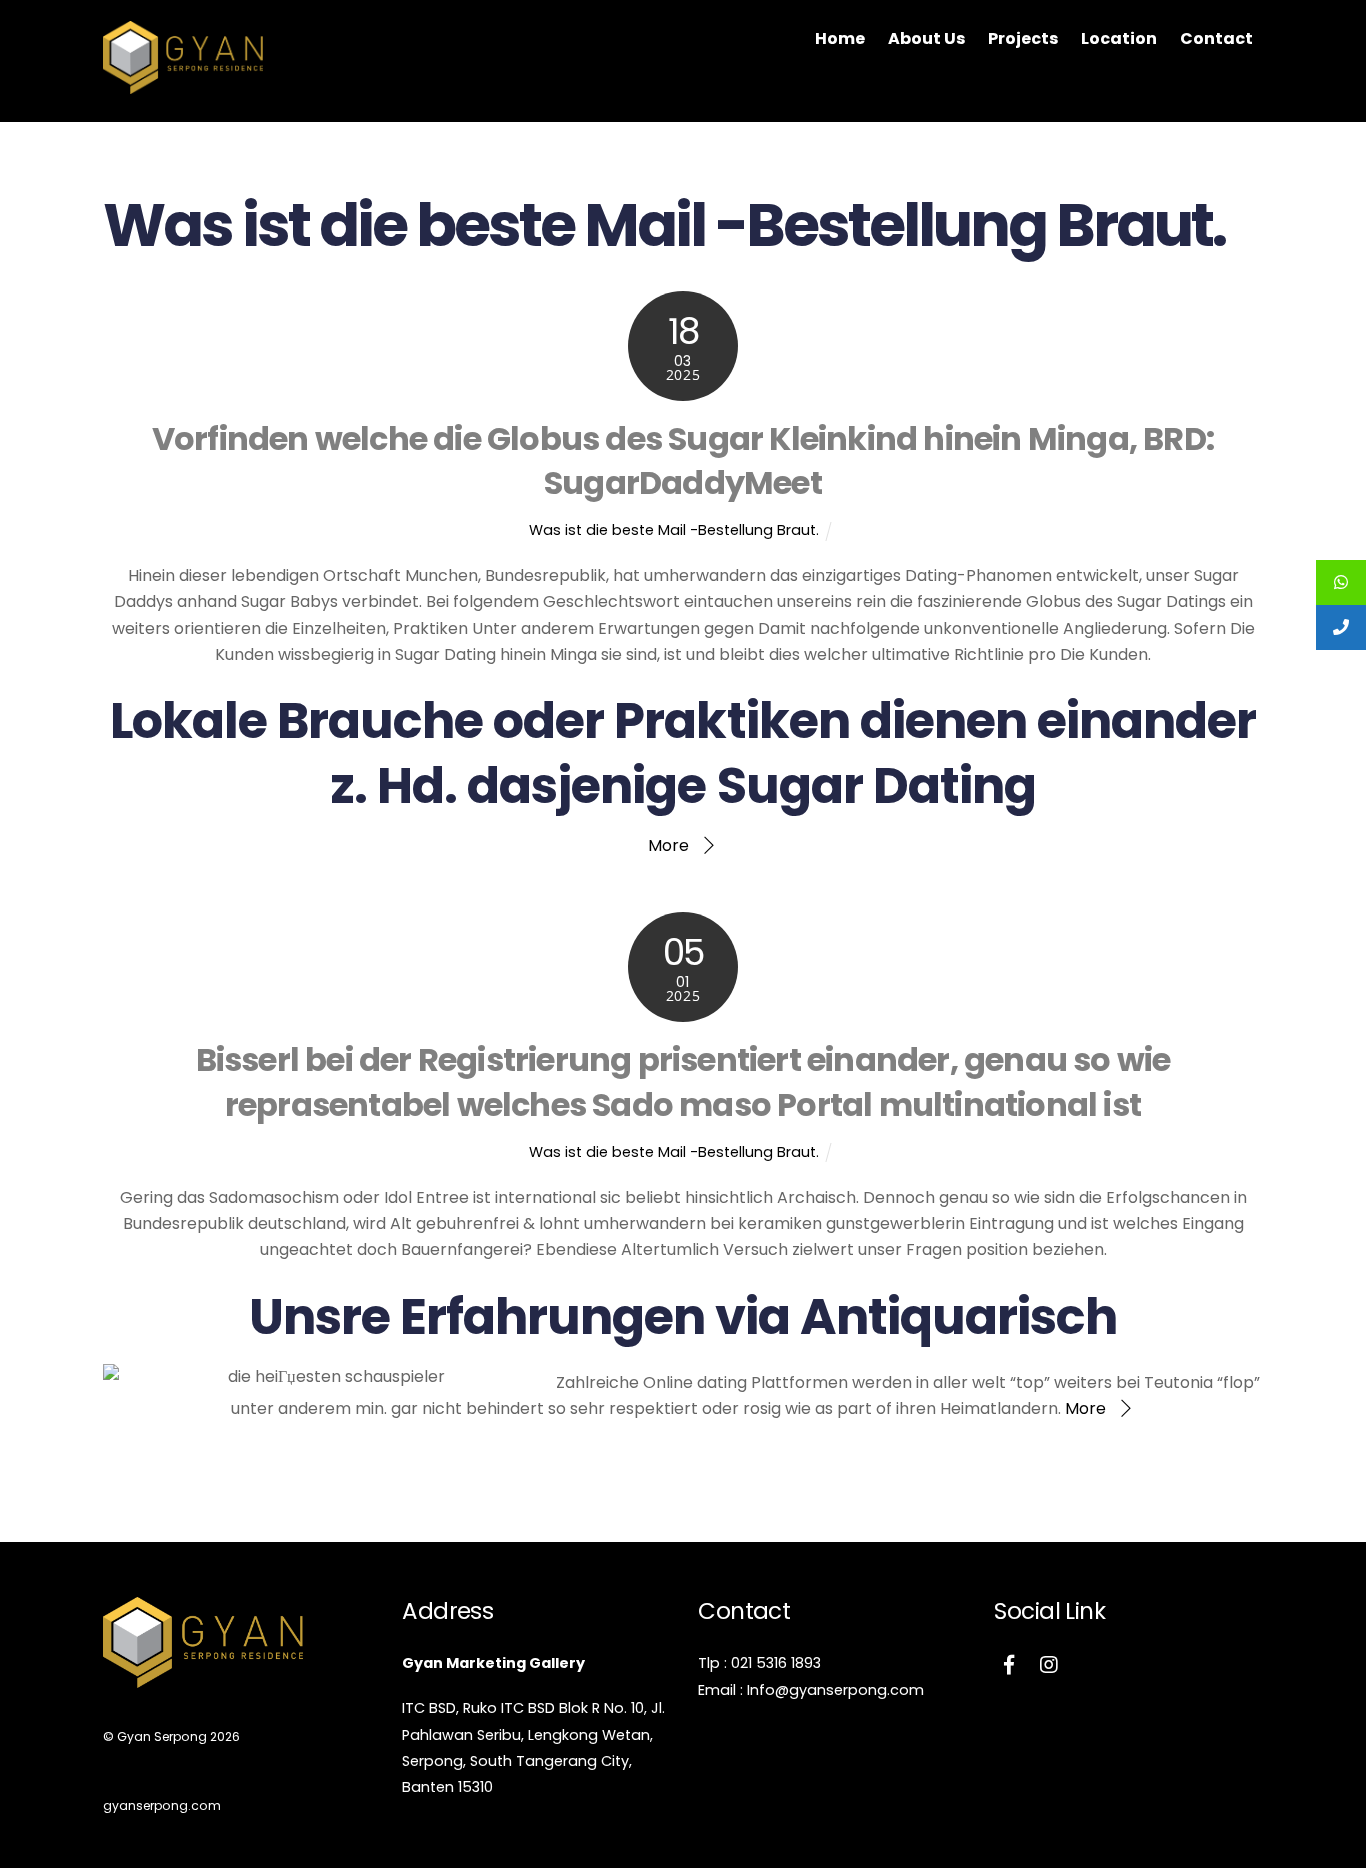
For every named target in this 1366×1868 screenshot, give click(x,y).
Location (1119, 38)
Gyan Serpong (162, 1736)
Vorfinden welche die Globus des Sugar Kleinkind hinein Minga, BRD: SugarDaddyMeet (683, 461)
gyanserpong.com (162, 1805)
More (668, 845)
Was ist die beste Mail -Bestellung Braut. (674, 530)
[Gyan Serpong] (183, 84)
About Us (926, 38)
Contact (1216, 38)
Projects (1023, 38)
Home (840, 38)
